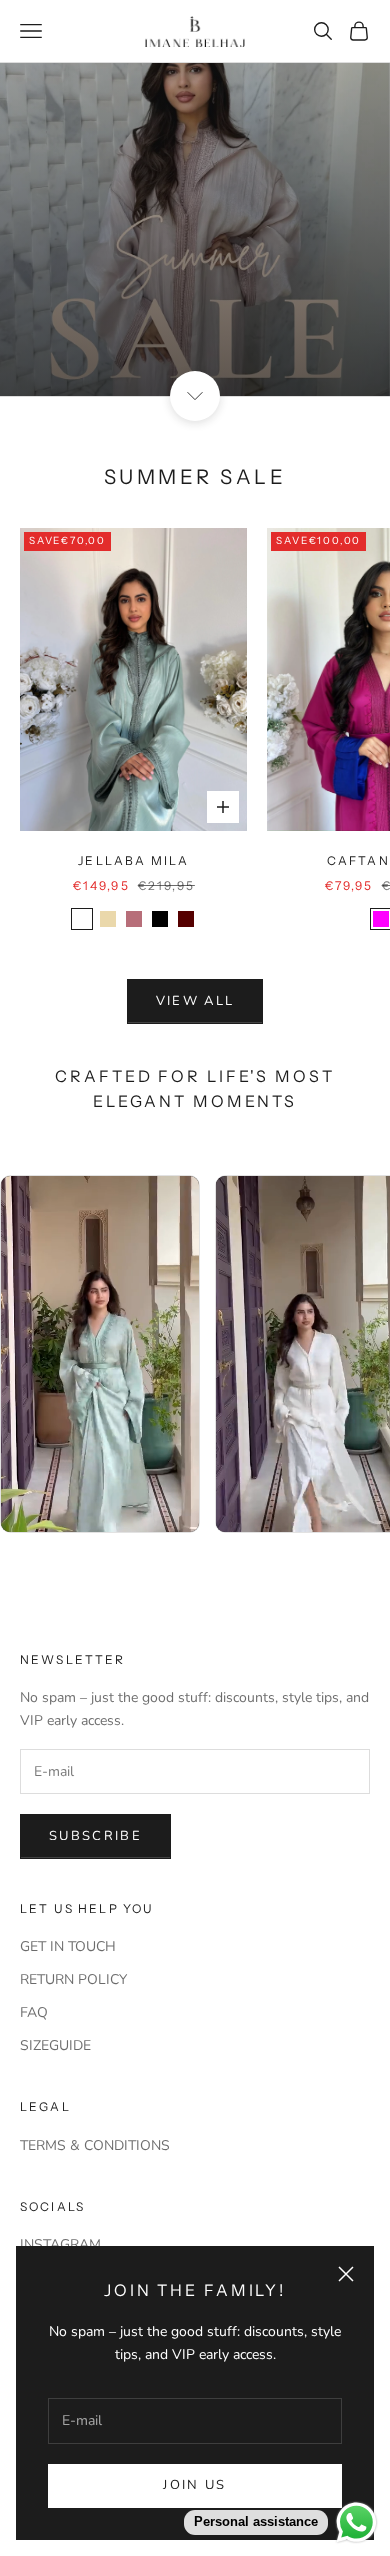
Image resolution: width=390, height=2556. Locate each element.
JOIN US (194, 2485)
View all (195, 1001)
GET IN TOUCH (68, 1946)
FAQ (34, 2012)
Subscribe (95, 1836)
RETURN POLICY (73, 1979)
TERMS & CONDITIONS (95, 2145)
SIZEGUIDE (55, 2045)
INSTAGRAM (60, 2244)
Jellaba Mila (133, 860)
